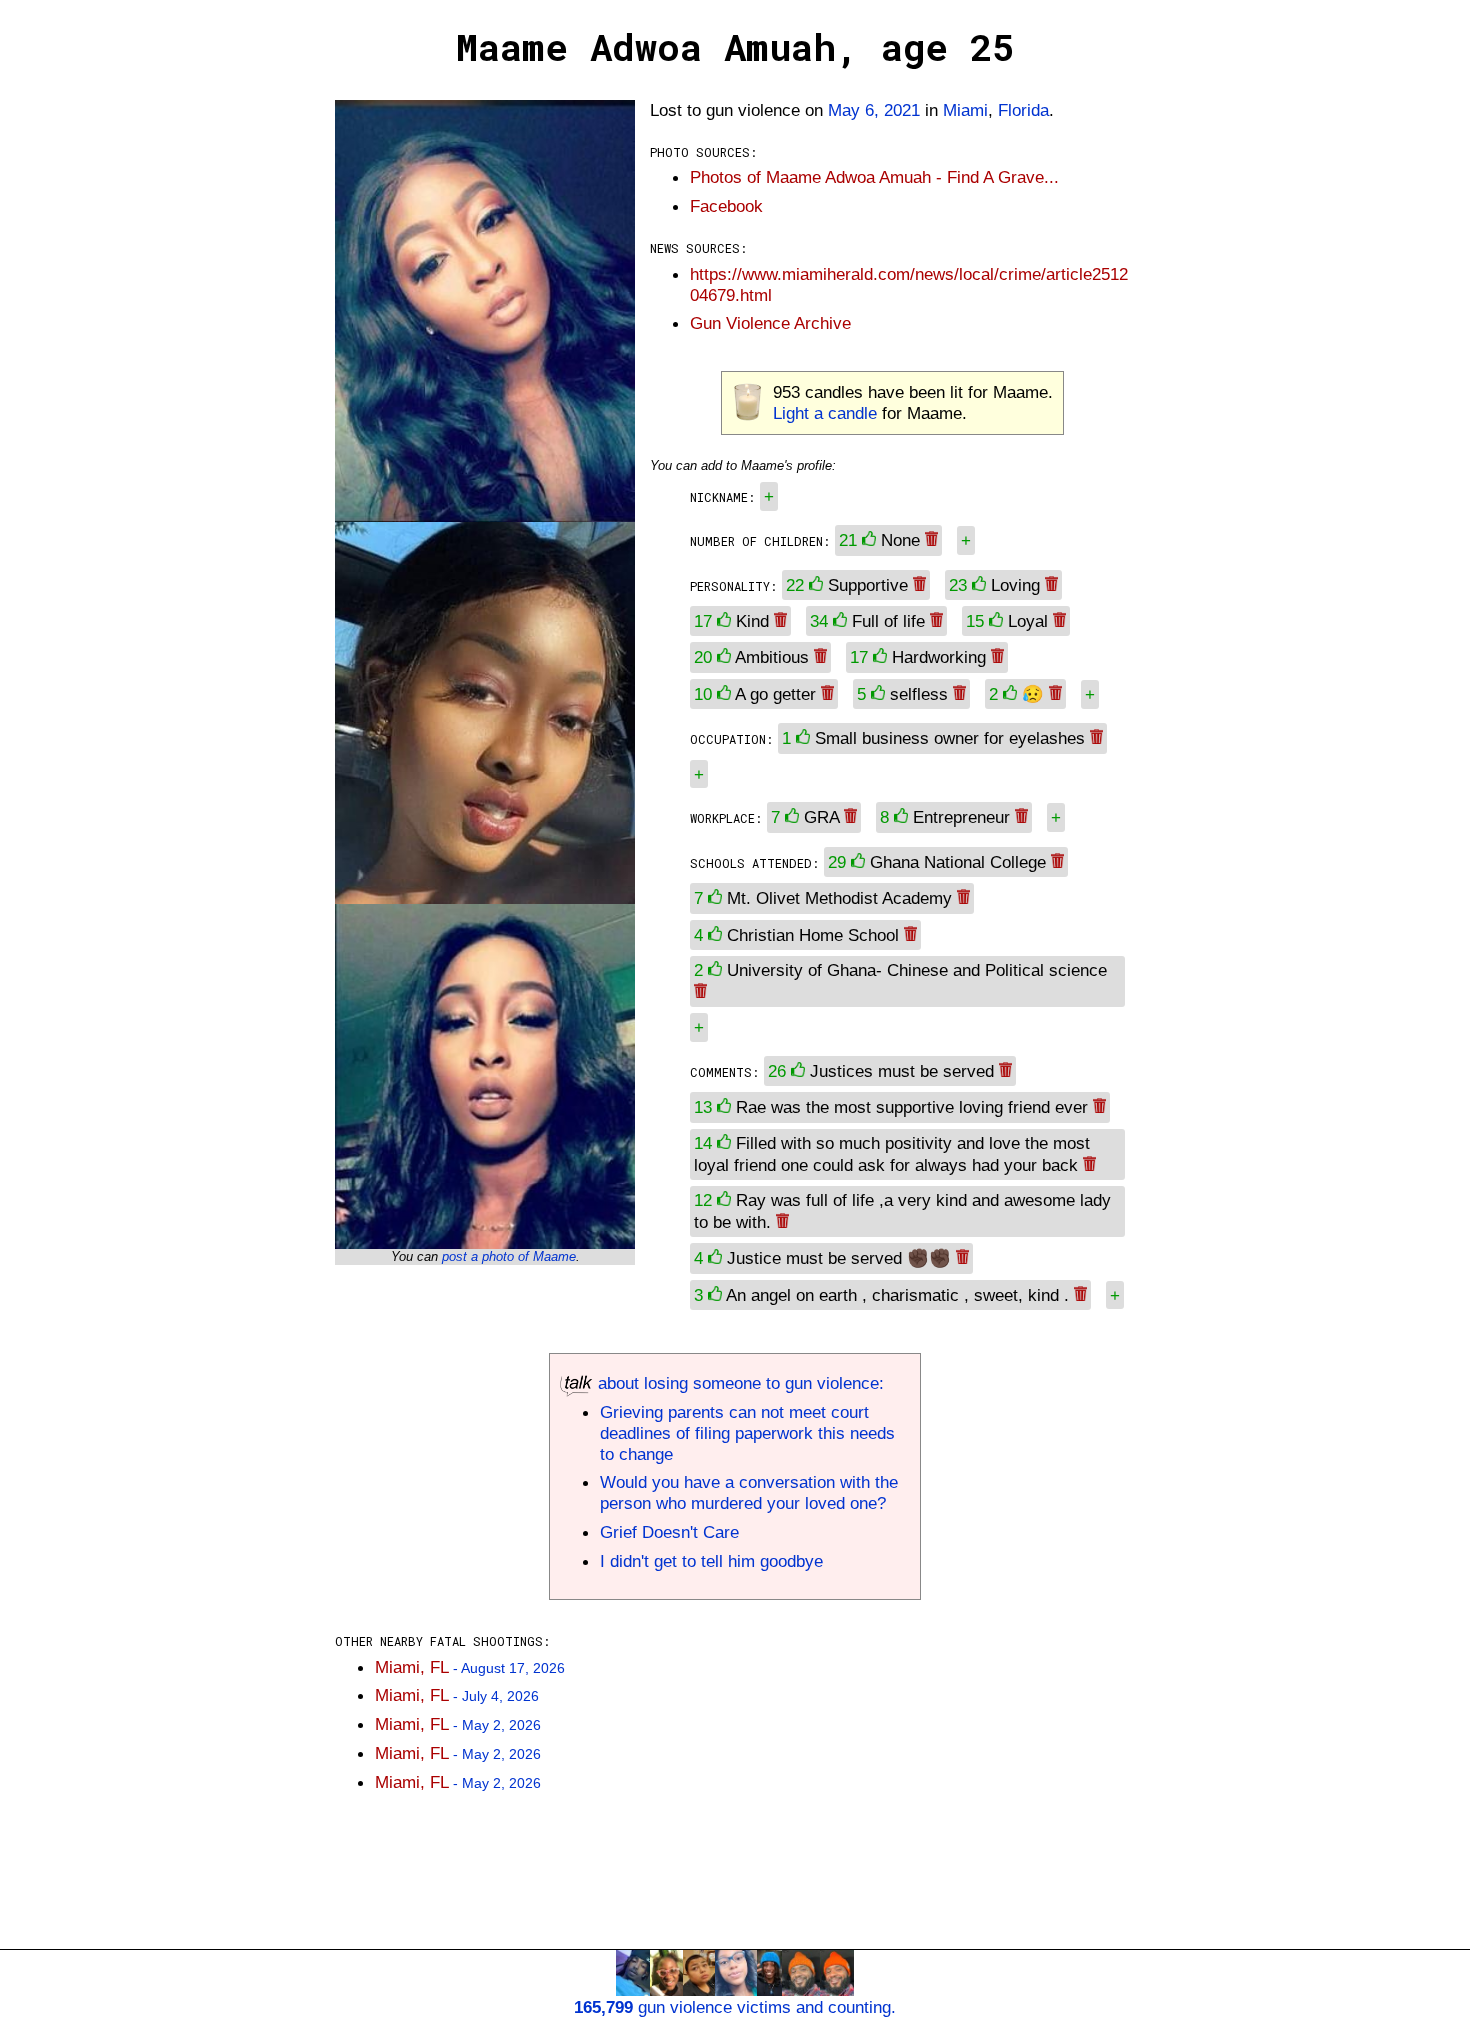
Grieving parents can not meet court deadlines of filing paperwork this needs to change (747, 1433)
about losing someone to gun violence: (738, 1383)
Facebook (726, 206)
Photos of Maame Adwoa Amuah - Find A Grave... (874, 177)
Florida (1023, 110)
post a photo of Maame (509, 1256)
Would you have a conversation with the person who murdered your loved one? (749, 1492)
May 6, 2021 (874, 110)
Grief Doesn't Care (669, 1532)
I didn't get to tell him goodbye (711, 1561)
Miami (965, 110)
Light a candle (825, 413)
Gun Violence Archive (770, 323)
